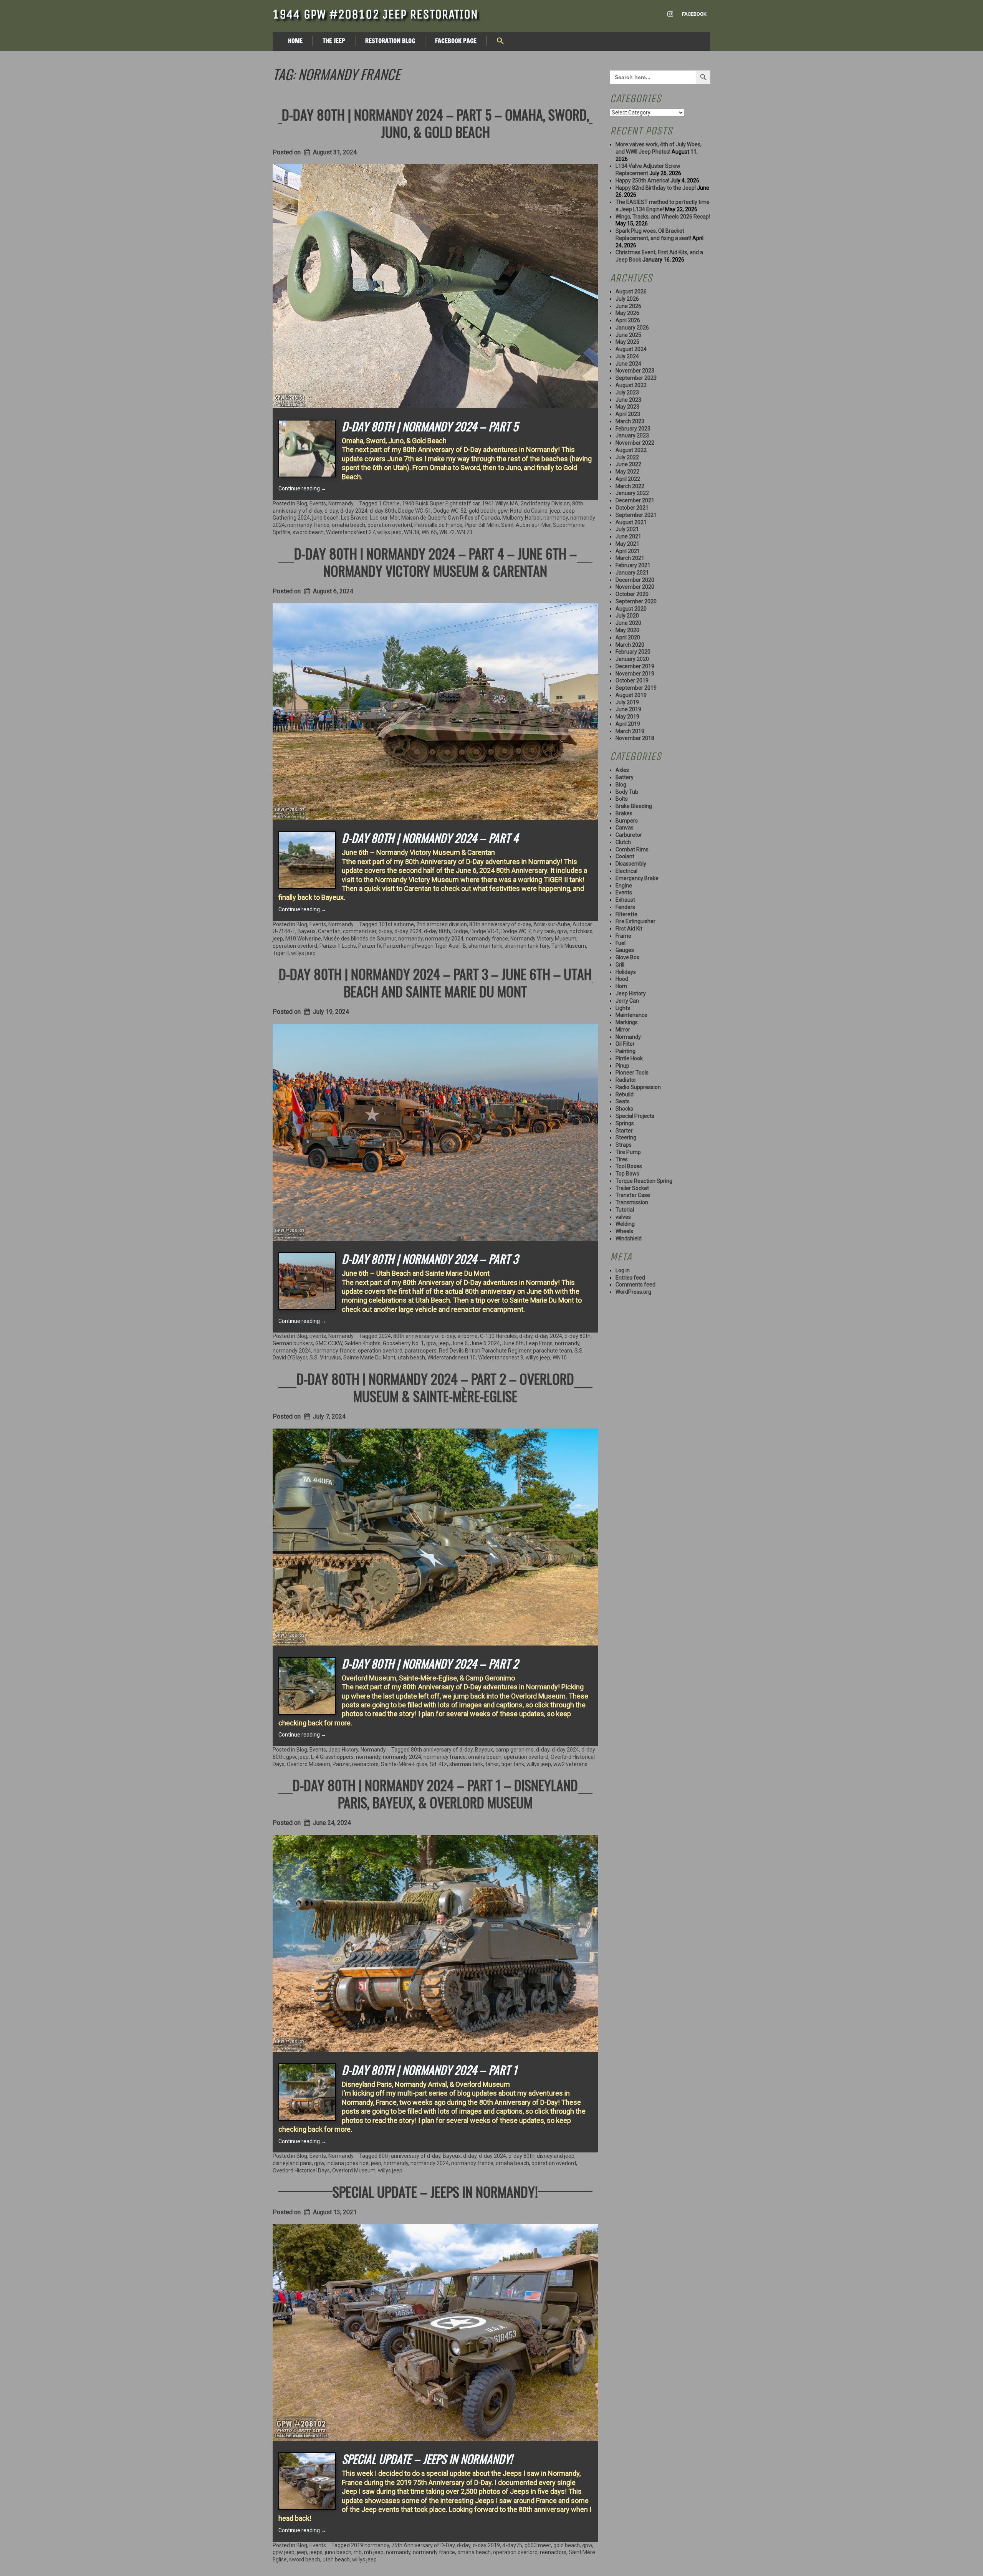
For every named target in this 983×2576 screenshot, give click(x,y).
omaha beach (348, 525)
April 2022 (628, 479)
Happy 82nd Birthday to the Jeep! (656, 188)
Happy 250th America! (642, 180)
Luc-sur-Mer (384, 518)
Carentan (329, 931)
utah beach (411, 1358)
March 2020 (630, 645)
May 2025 (627, 342)
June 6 (459, 1343)
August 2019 (631, 695)
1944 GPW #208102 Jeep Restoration (375, 14)
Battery (625, 777)
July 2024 (627, 356)
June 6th (513, 1343)
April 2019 (628, 724)
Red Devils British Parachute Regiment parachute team (506, 1351)
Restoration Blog (390, 41)
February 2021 (633, 565)
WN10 (560, 1358)
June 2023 (628, 400)
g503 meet (538, 2545)
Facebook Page (456, 41)
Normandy (341, 503)
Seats (623, 1101)
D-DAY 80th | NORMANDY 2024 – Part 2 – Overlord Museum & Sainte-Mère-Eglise (435, 1387)
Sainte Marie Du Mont (369, 1358)
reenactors (365, 1764)
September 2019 (636, 688)
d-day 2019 (486, 2545)
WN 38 (412, 532)
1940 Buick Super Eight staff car (441, 503)
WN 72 (447, 532)
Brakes (624, 813)
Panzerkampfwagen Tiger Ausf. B (425, 946)
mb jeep (374, 2552)
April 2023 (628, 414)
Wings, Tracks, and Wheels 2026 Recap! (663, 217)
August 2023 (631, 385)
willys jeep (389, 532)
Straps (624, 1145)
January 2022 (632, 493)
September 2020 (636, 601)
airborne (468, 1336)
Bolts (622, 799)
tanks (492, 1764)
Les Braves (354, 518)
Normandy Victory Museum (543, 939)
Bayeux (307, 931)
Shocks (624, 1109)
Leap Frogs (539, 1343)
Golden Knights (362, 1343)
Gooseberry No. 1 (403, 1343)
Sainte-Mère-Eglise (404, 1764)
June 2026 (628, 306)
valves (623, 1217)
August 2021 (631, 522)
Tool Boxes (629, 1166)
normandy (556, 518)
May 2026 (627, 313)
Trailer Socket (632, 1188)
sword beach (308, 532)
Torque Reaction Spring (644, 1181)
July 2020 (627, 616)
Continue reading (302, 488)
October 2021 (632, 508)
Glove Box (627, 957)
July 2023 (627, 392)
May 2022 (627, 472)
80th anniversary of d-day (500, 924)
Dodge (460, 931)
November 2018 (635, 738)
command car (360, 931)
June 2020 (628, 623)
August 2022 (631, 450)
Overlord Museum (309, 1764)
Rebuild (625, 1094)
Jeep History (343, 1750)
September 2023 (636, 378)
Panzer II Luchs (338, 946)
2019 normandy (370, 2545)
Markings (627, 1022)
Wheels (624, 1231)
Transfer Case (633, 1195)
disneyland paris (292, 2163)
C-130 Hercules (498, 1336)
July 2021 (627, 529)
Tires (622, 1159)
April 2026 (628, 320)
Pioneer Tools (632, 1073)
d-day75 (512, 2545)
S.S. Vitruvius (325, 1358)
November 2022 (635, 443)
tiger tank (513, 1764)
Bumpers (627, 821)
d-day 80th (383, 511)
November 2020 (635, 587)
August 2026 (631, 291)
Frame (623, 936)
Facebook (694, 14)
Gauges (625, 950)
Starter (624, 1131)
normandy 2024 (444, 939)
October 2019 (632, 680)
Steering (626, 1137)
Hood (622, 979)
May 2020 (627, 630)
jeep (555, 511)
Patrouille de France (438, 525)
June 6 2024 (485, 1343)
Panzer (341, 1764)
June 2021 (628, 536)
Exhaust (625, 900)
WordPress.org (633, 1292)
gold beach (482, 511)
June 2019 (628, 709)
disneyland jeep (556, 2156)
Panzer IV (370, 946)
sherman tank (485, 946)
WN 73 (465, 532)
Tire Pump (628, 1152)
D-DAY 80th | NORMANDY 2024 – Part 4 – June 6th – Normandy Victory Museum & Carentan (435, 562)
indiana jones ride (348, 2163)
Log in (623, 1270)
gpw (503, 511)
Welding (625, 1224)
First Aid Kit (629, 929)
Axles (622, 770)
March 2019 (630, 731)
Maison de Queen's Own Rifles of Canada (451, 518)
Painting (626, 1051)
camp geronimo (515, 1750)
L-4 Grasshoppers (332, 1757)
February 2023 (633, 429)
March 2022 (630, 486)
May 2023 (627, 407)
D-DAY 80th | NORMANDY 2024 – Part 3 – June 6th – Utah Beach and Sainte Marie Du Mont (435, 982)
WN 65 (429, 532)
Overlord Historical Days (301, 2170)
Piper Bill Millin (482, 525)
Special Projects (635, 1116)
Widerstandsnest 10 (452, 1358)
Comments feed (635, 1285)
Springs (625, 1123)
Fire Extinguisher (635, 921)
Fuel (621, 943)
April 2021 (628, 551)
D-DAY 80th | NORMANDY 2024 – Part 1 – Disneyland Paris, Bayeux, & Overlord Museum (435, 1793)
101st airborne (396, 924)
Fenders (625, 907)
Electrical (626, 871)
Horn (621, 986)
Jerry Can (627, 1001)
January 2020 (632, 659)
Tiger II (281, 953)
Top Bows (627, 1174)
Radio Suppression (638, 1087)
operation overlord (390, 525)
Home (295, 41)
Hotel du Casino (529, 511)
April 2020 (628, 637)
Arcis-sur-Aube (552, 924)
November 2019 (635, 674)
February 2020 (633, 652)
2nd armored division (442, 924)
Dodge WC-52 (450, 511)
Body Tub (627, 792)
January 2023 (632, 435)
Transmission (632, 1202)
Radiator (626, 1080)
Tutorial (625, 1210)
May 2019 (627, 717)
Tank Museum (569, 946)
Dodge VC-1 (485, 931)
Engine (624, 886)
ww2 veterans (570, 1764)
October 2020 (632, 594)
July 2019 (627, 702)
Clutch (623, 842)
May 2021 (627, 544)
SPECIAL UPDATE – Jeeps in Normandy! (435, 2191)
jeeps (316, 2552)
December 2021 (635, 500)
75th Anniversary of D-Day (423, 2545)
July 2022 (627, 457)
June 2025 (628, 335)
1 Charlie (389, 503)
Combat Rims (632, 849)
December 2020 (635, 580)
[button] (500, 41)
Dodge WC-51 (415, 511)
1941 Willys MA (500, 503)
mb (358, 2552)
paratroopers (421, 1351)
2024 (385, 1336)
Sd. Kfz (438, 1764)
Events (318, 503)
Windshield (629, 1238)
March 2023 (630, 421)
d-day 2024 (354, 511)
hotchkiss (581, 931)
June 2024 (628, 364)
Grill (620, 965)
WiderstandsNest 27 (350, 532)
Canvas (625, 828)
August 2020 (631, 609)
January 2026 (632, 328)
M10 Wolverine (303, 939)
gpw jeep (284, 2552)
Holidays (626, 972)
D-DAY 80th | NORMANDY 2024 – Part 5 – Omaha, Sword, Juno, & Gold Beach (435, 123)
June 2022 (628, 464)
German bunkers (293, 1343)
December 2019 (635, 666)
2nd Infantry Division (545, 503)
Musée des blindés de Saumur (360, 939)
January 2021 (632, 573)
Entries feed (630, 1278)
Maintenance (631, 1015)
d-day (331, 511)
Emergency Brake (637, 878)
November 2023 (635, 371)
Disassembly (631, 864)
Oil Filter (625, 1044)
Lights (623, 1008)
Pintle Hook (629, 1058)
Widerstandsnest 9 (501, 1358)
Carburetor (629, 835)
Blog (302, 503)
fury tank (544, 931)
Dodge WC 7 (516, 931)
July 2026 (627, 299)
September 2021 (636, 515)
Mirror (623, 1030)
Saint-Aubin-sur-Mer (526, 525)
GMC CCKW (329, 1343)
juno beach (325, 518)
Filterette (626, 914)
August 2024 (631, 349)
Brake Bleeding (634, 806)
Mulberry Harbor (522, 518)
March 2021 (630, 558)
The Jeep (334, 41)
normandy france (308, 525)
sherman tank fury (527, 946)
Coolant (625, 856)
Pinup (622, 1066)
